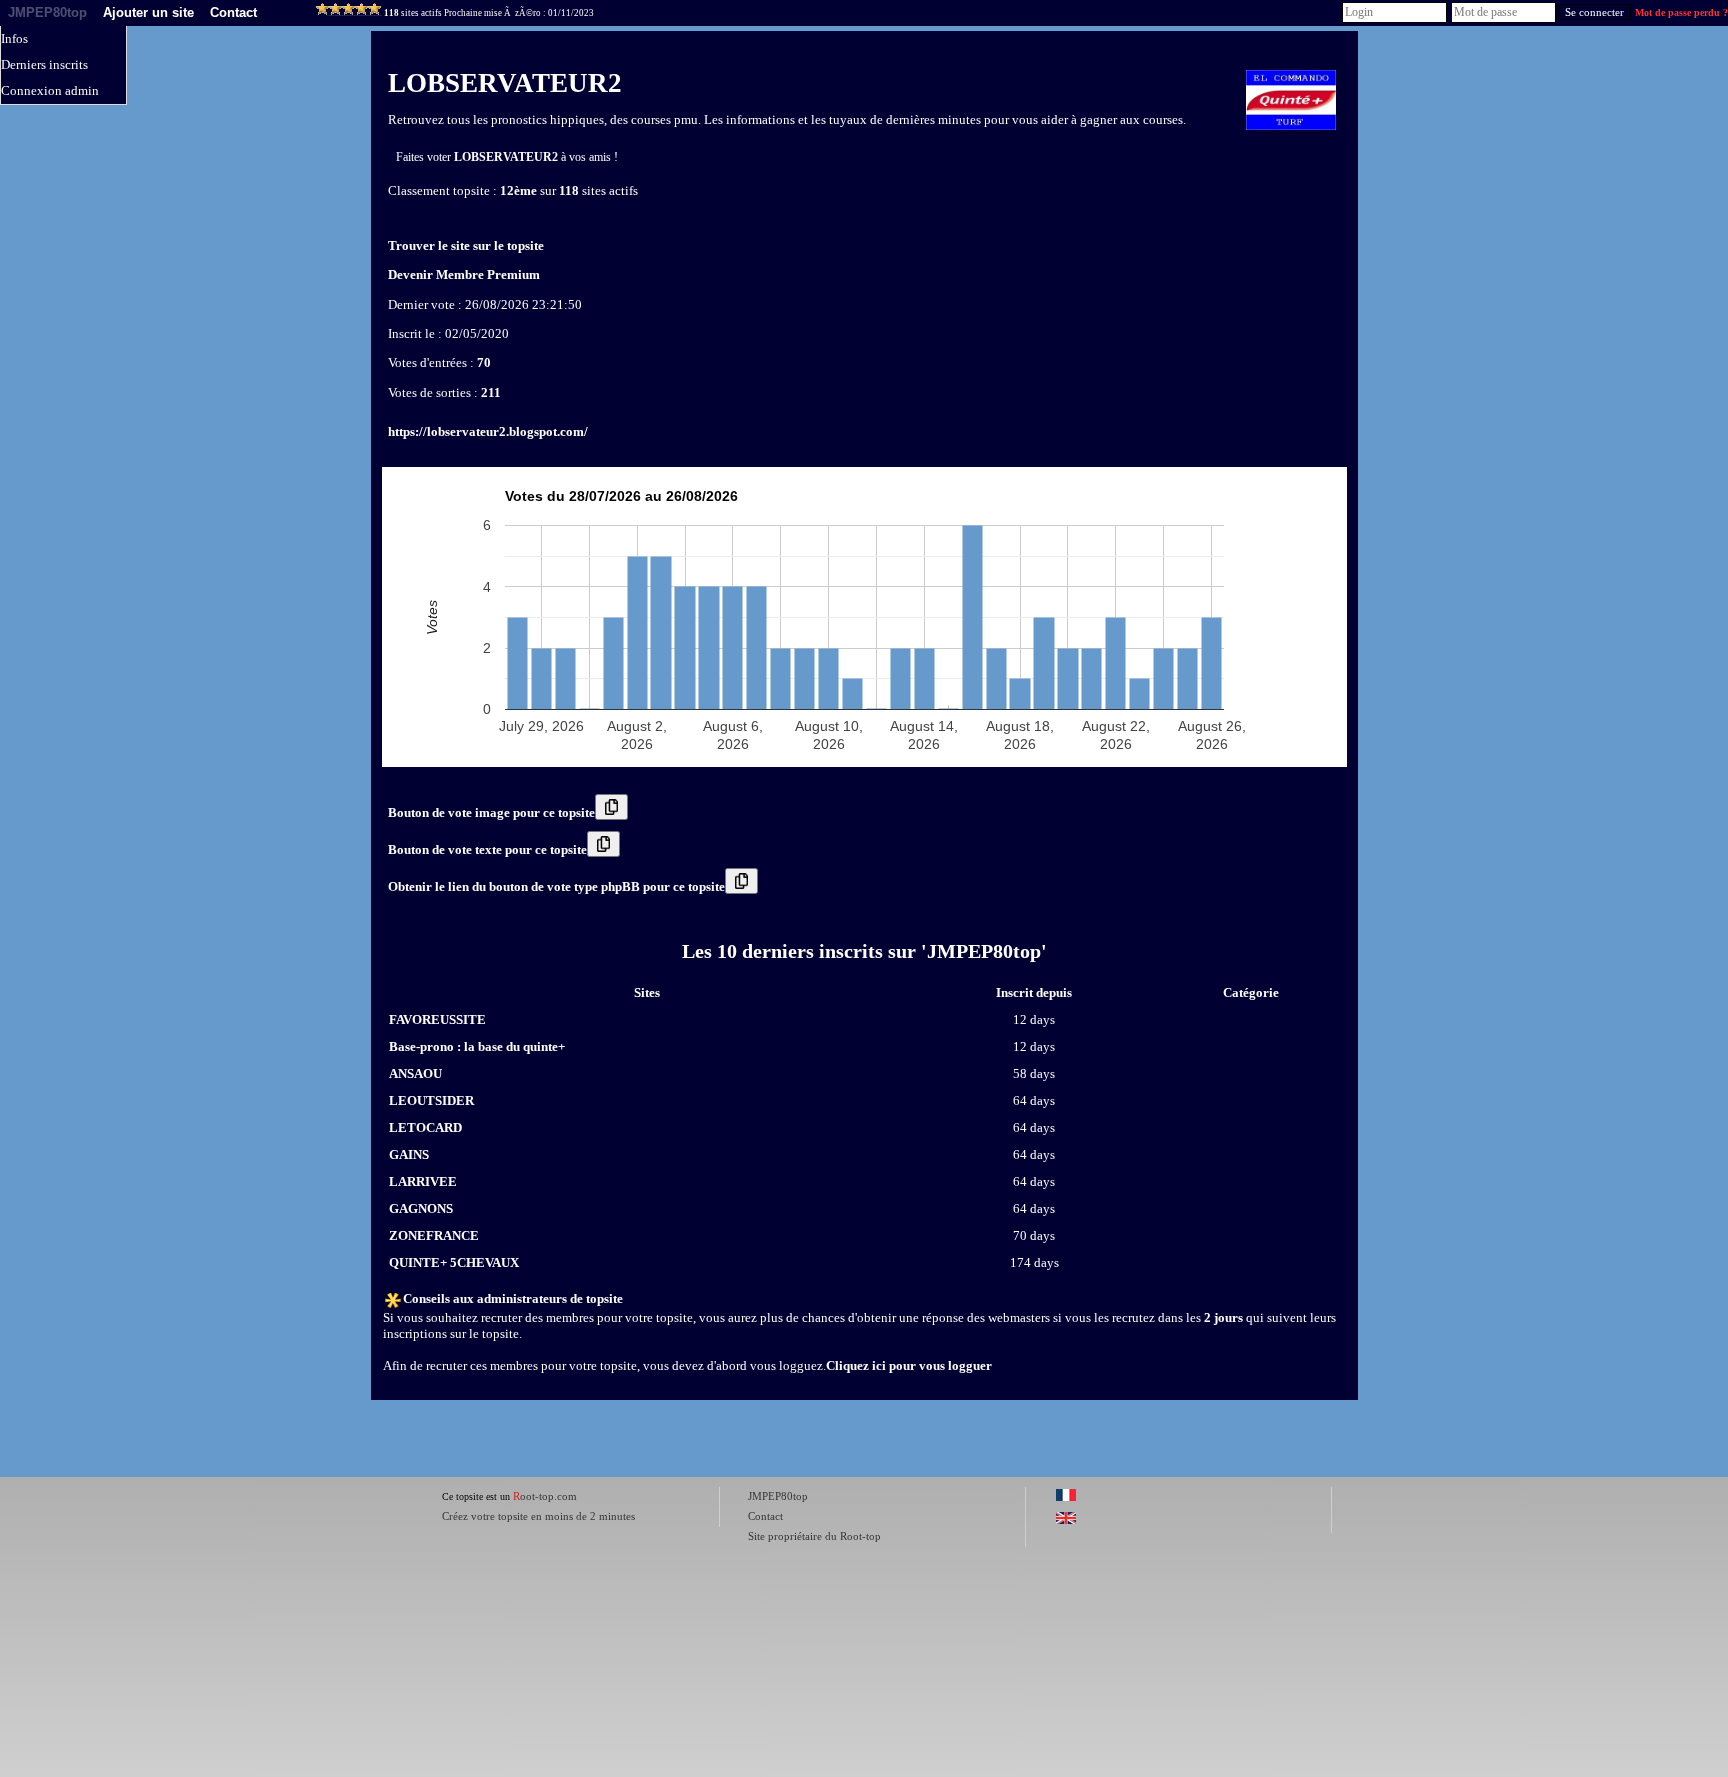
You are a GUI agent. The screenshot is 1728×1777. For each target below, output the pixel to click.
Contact (233, 12)
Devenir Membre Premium (464, 274)
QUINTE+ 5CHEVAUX (454, 1262)
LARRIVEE (423, 1181)
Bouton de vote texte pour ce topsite (487, 849)
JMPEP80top (47, 12)
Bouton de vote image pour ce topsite (491, 812)
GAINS (409, 1154)
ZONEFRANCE (434, 1235)
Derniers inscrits (44, 64)
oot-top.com (545, 1496)
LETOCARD (425, 1127)
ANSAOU (415, 1073)
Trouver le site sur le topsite (466, 245)
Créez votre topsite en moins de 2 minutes (538, 1516)
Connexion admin (50, 90)
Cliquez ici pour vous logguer (909, 1365)
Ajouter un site (148, 12)
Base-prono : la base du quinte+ (477, 1046)
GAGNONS (421, 1208)
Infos (14, 38)
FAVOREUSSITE (437, 1019)
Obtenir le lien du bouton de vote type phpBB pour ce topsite (556, 886)
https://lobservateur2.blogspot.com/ (488, 431)
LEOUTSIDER (431, 1100)
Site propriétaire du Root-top (814, 1536)
